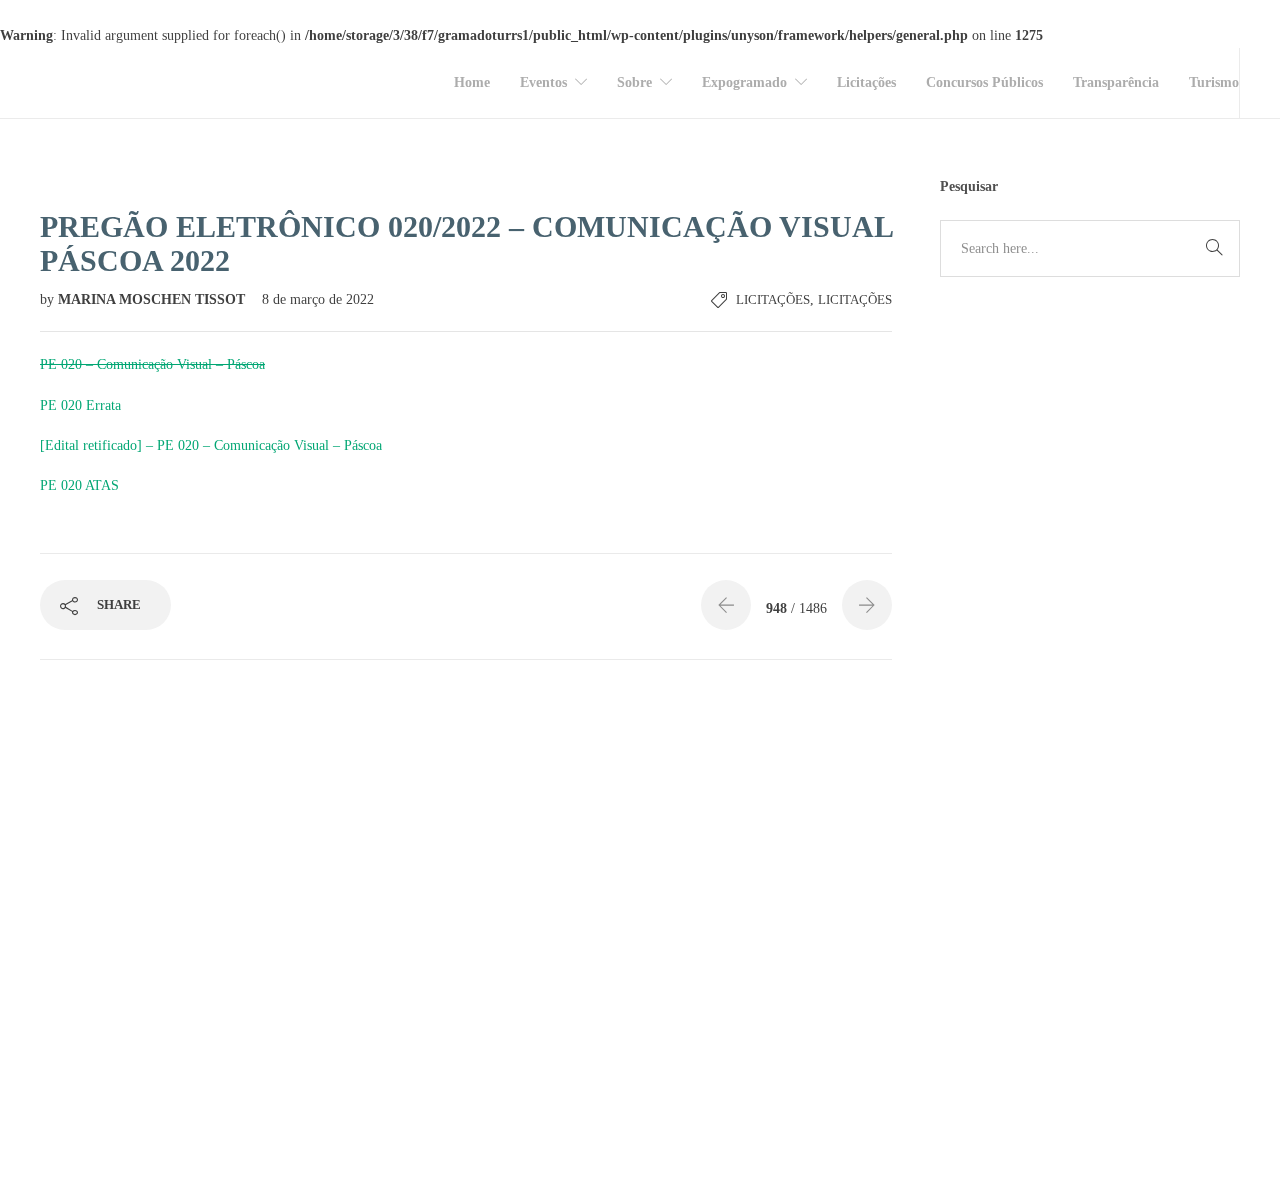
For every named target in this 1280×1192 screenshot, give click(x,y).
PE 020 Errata (80, 405)
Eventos (543, 82)
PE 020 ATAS (79, 485)
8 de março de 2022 (318, 299)
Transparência (1116, 82)
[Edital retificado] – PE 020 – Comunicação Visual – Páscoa (211, 445)
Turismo (1214, 82)
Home (472, 82)
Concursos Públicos (984, 82)
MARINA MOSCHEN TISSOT (153, 299)
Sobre (634, 82)
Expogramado (744, 82)
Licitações (866, 82)
